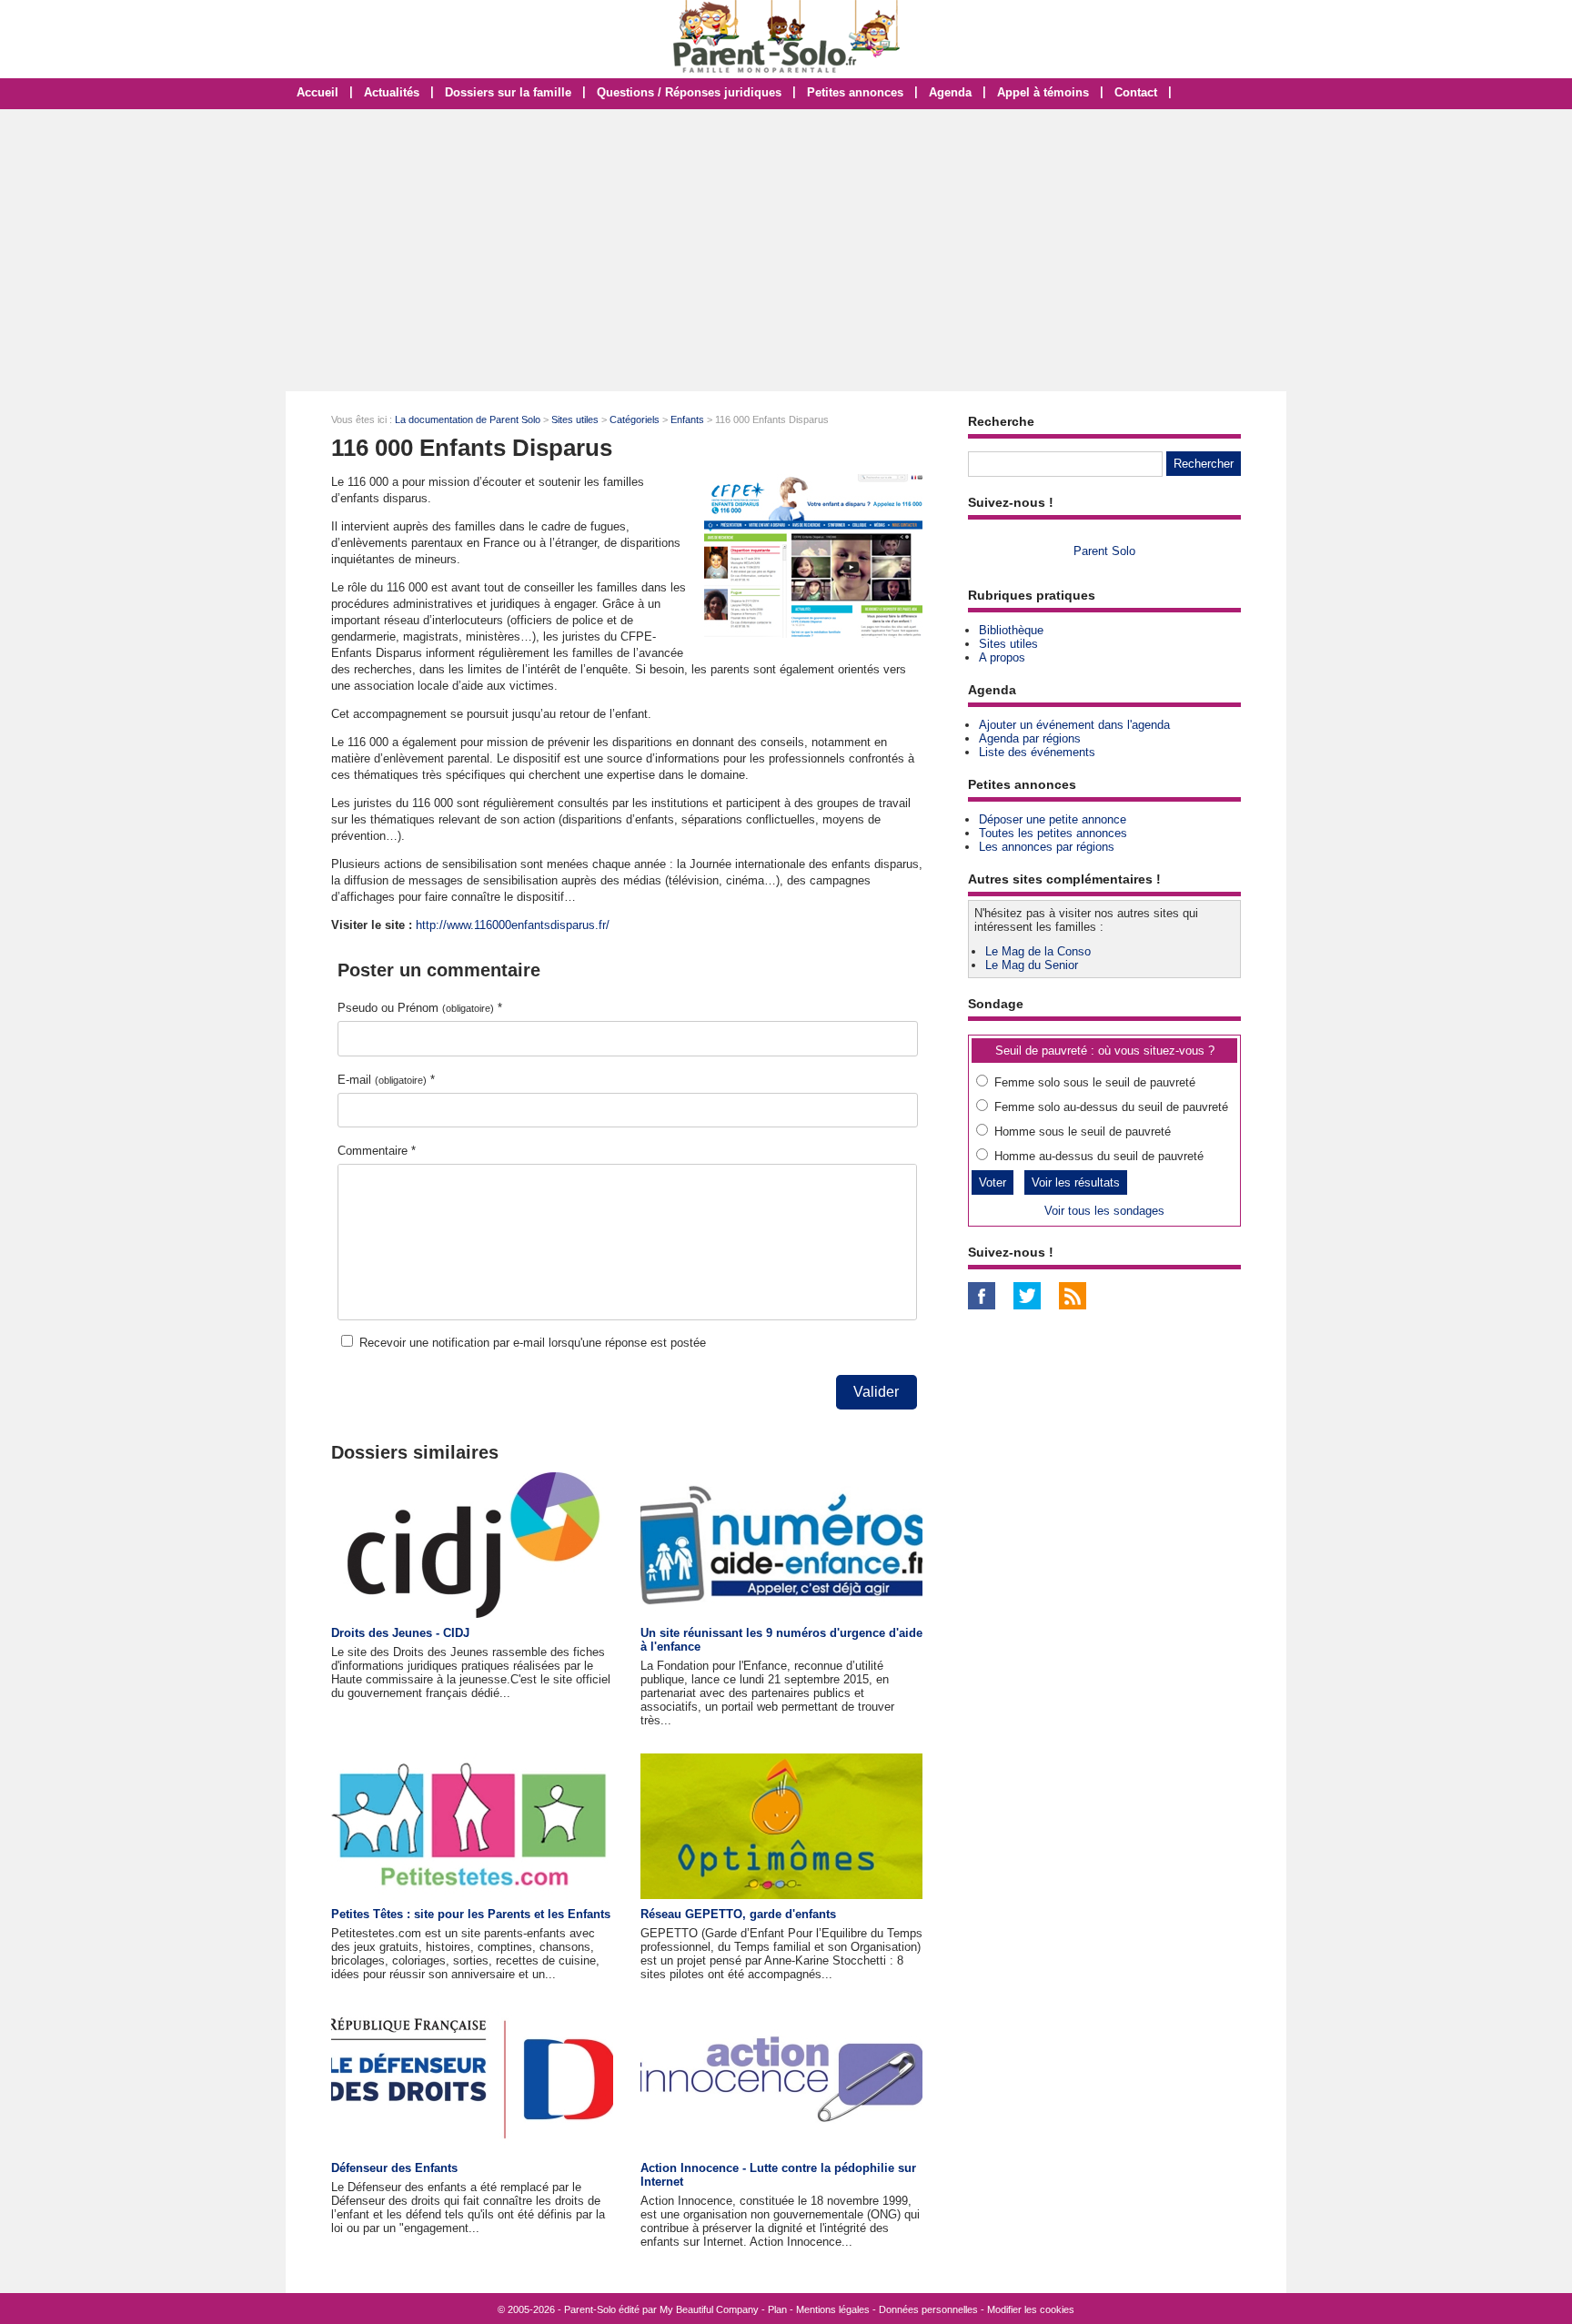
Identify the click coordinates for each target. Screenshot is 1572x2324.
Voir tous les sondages (1104, 1211)
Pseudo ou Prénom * (420, 1008)
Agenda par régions (1030, 738)
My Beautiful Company (709, 2309)
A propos (1002, 657)
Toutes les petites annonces (1053, 833)
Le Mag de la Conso (1038, 951)
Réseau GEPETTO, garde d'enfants (738, 1914)
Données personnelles (928, 2309)
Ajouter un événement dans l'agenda (1074, 725)
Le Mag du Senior (1032, 965)
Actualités (392, 92)
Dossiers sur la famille (508, 92)
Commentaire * (377, 1151)
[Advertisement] (786, 250)
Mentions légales (833, 2309)
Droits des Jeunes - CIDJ (400, 1633)
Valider (876, 1392)
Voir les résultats (1076, 1182)
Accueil (317, 92)
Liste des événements (1037, 752)
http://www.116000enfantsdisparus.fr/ (513, 925)
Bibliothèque (1011, 630)
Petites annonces (855, 92)
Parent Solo (1104, 551)
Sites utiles (575, 419)
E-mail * (386, 1080)
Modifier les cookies (1031, 2309)
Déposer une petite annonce (1053, 819)
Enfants (687, 419)
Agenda (950, 92)
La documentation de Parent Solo (468, 419)
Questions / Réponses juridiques (689, 92)
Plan (777, 2309)
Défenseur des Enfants (394, 2168)
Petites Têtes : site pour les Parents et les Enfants (471, 1914)
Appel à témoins (1043, 92)
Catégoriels (635, 419)
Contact (1136, 92)
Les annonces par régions (1047, 847)
